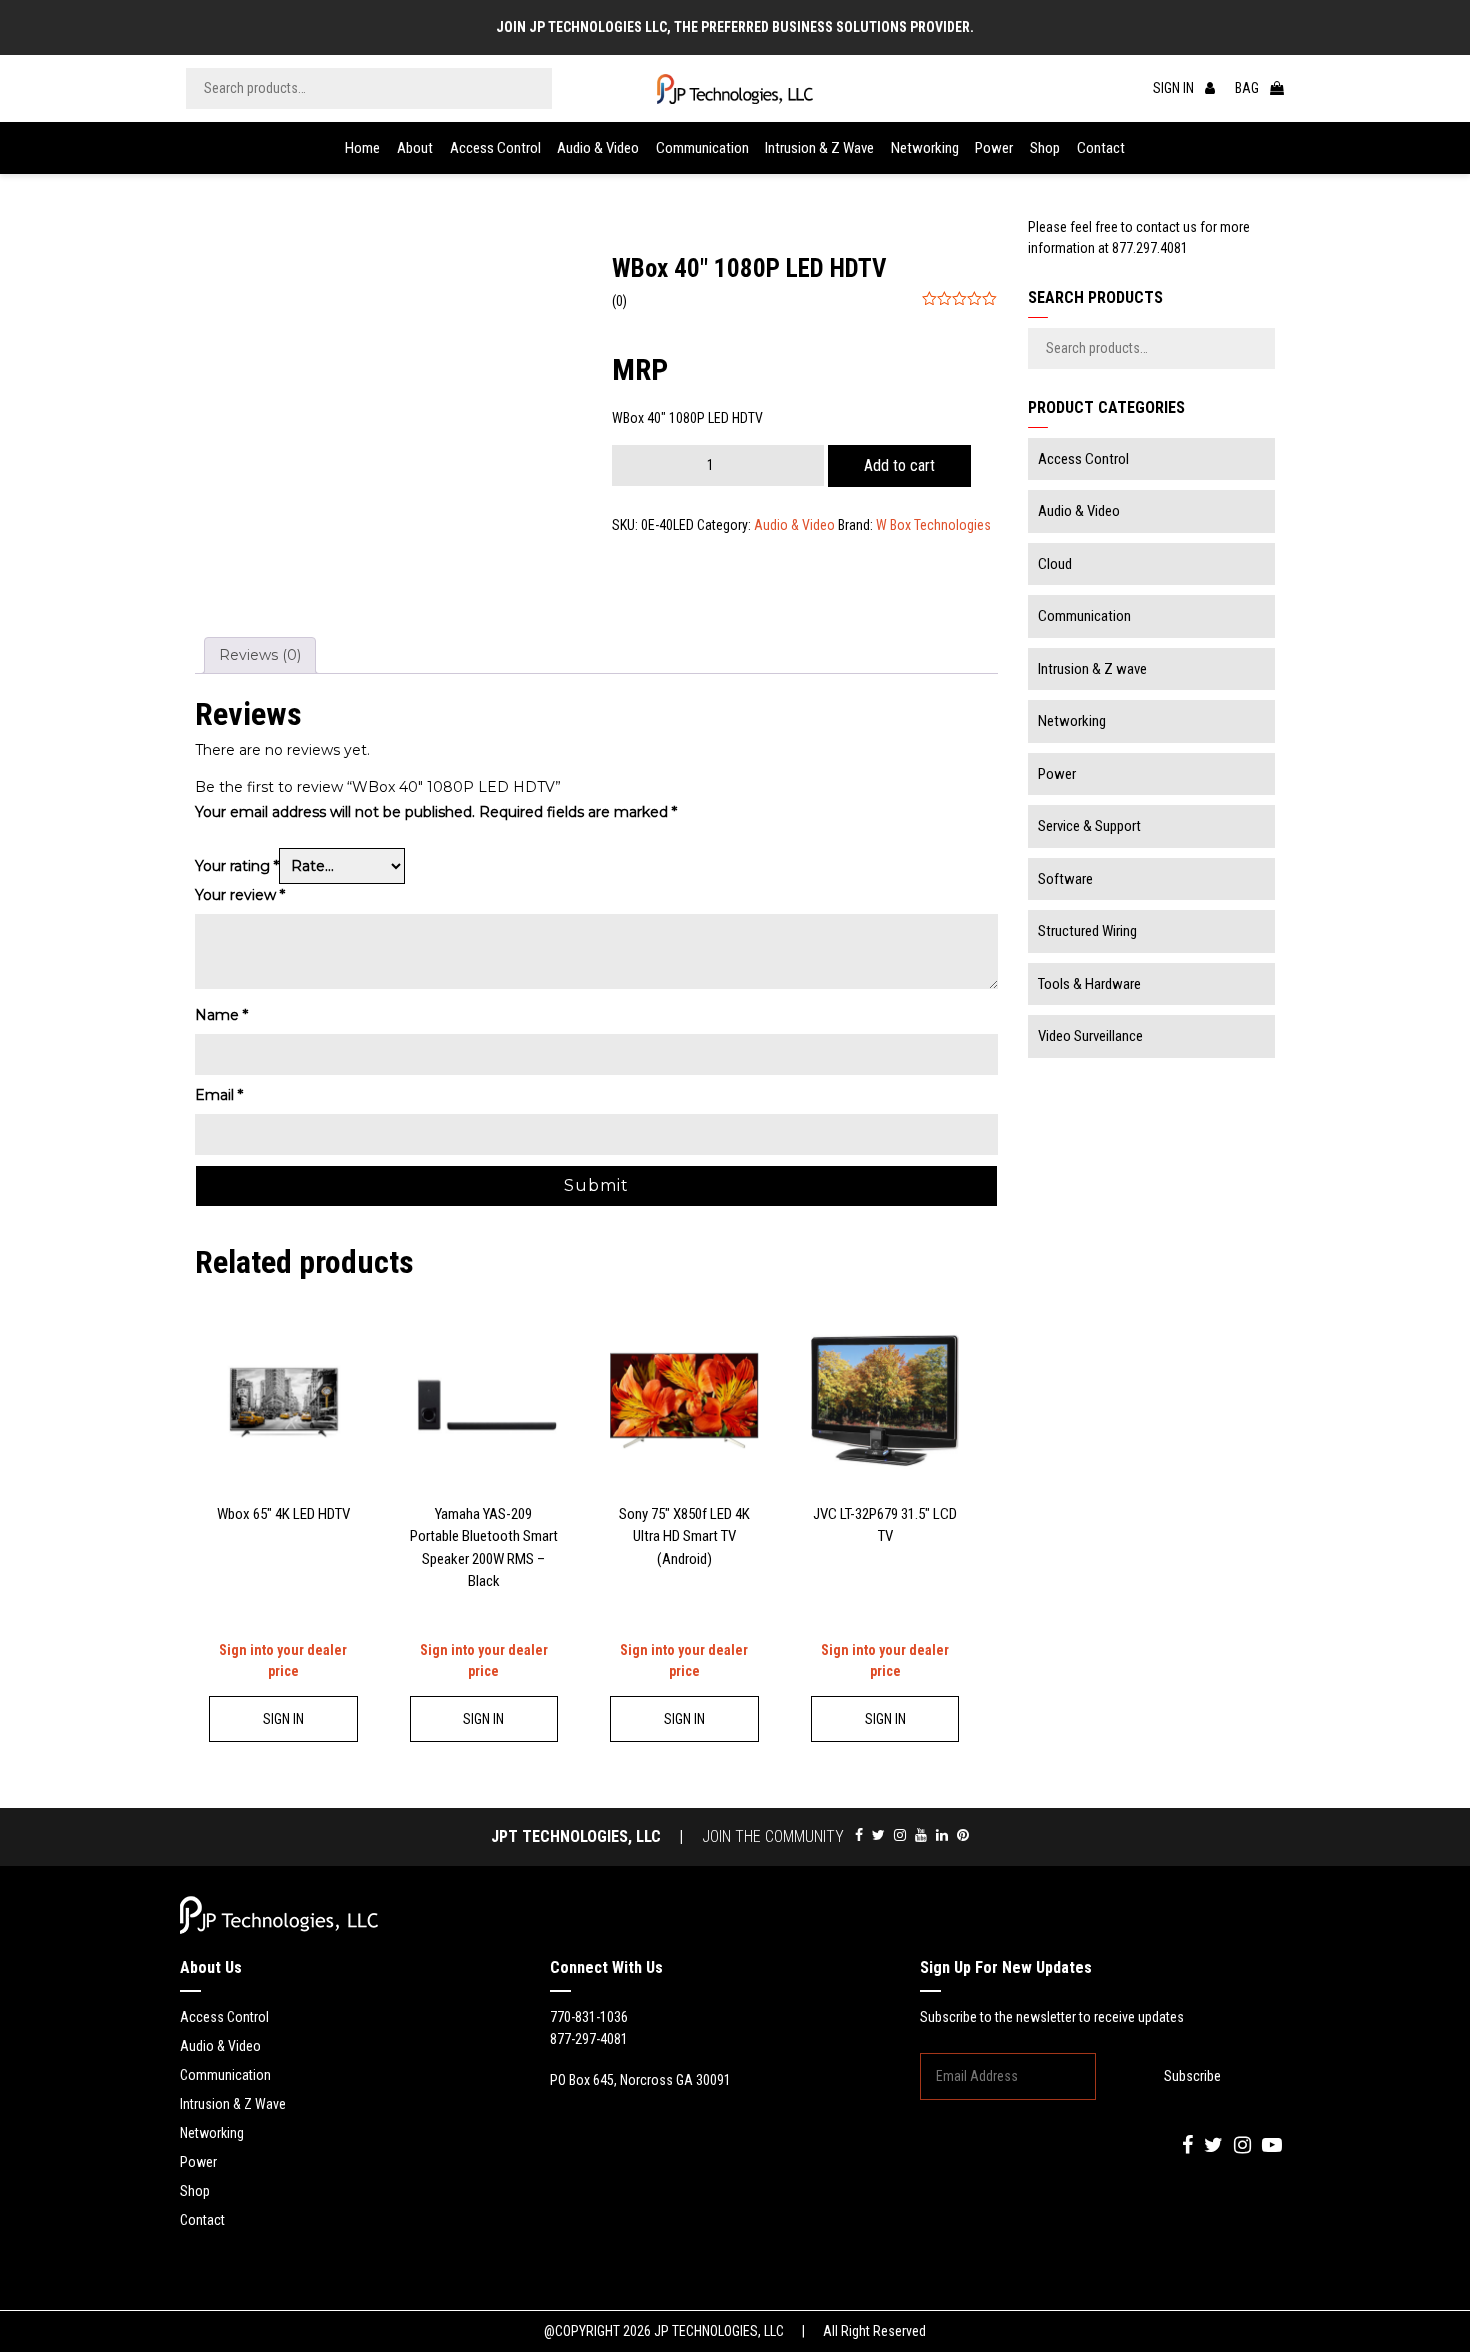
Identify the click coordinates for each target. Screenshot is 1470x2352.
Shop (1045, 148)
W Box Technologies (933, 525)
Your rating (237, 866)
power (198, 2162)
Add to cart (899, 465)
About (415, 148)
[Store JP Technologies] (735, 89)
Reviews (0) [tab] (260, 655)
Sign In (283, 1719)
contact (202, 2220)
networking (212, 2133)
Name (221, 1015)
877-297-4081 (589, 2039)
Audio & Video (598, 148)
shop (195, 2191)
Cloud (1055, 564)
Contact (1101, 148)
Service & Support (1089, 826)
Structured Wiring (1087, 931)
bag (1248, 88)
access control (224, 2017)
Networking (925, 148)
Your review (240, 895)
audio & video (220, 2046)
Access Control (495, 148)
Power (994, 148)
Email (219, 1095)
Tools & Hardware (1089, 984)
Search (532, 88)
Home (362, 148)
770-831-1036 (589, 2017)
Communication (702, 148)
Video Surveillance (1090, 1036)
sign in (1175, 88)
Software (1065, 879)
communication (225, 2075)
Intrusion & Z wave (819, 148)
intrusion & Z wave (233, 2104)
